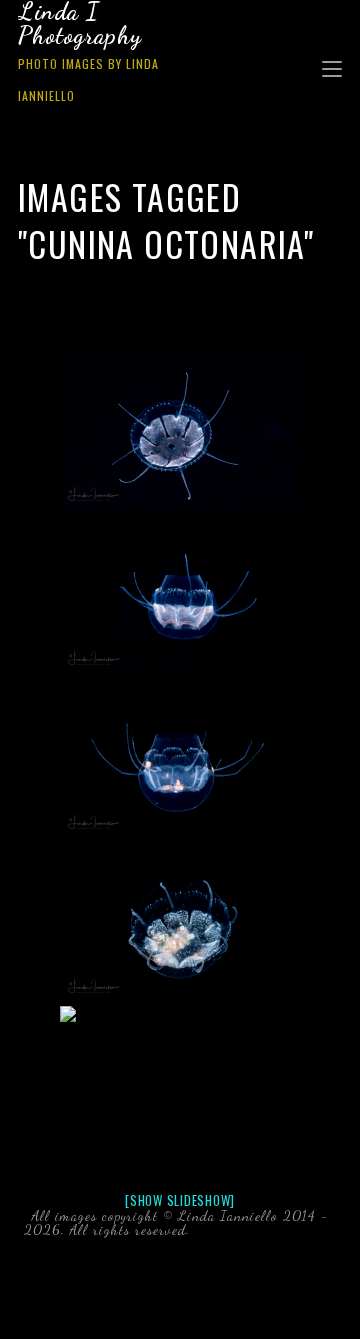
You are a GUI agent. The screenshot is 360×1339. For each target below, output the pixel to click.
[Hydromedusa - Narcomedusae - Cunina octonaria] (180, 430)
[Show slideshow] (180, 1200)
